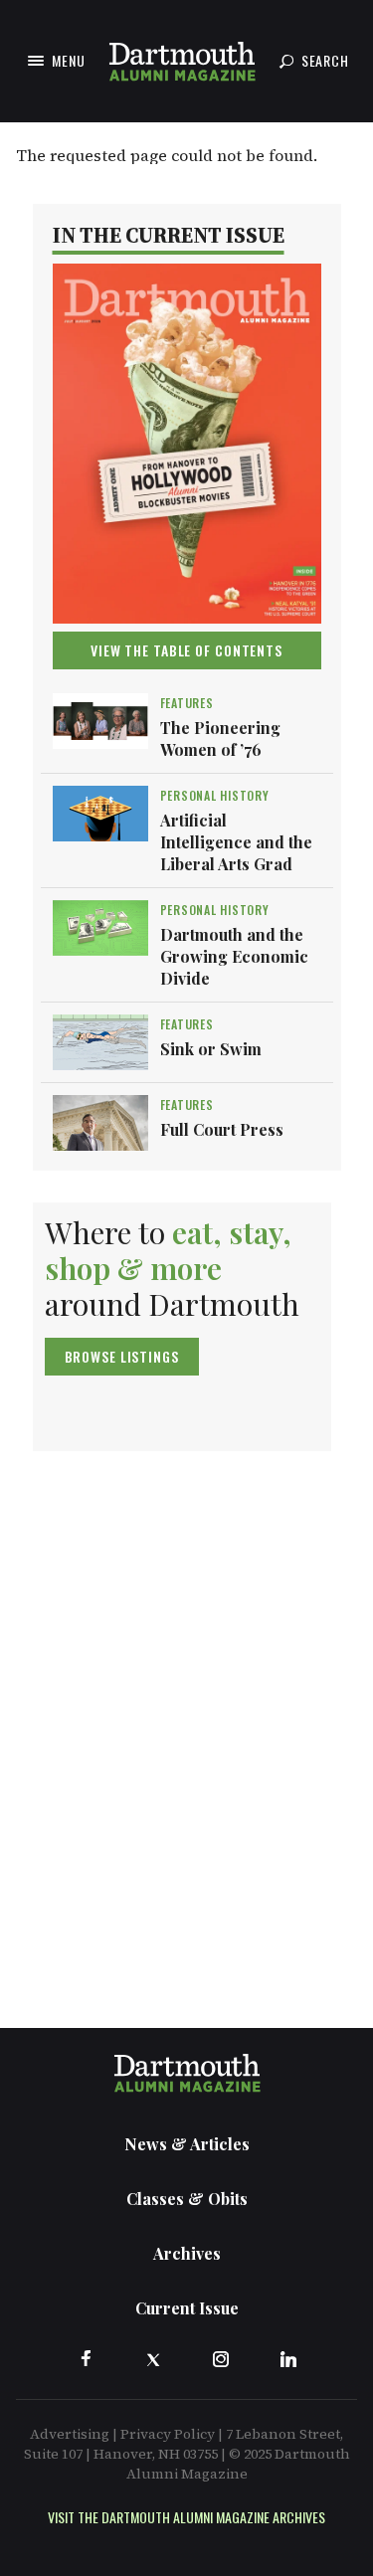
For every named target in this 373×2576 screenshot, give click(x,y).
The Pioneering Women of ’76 (220, 738)
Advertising (70, 2434)
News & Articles (187, 2144)
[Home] (182, 61)
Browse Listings (122, 1356)
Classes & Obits (187, 2199)
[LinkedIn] (288, 2359)
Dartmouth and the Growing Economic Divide (234, 956)
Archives (187, 2253)
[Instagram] (221, 2359)
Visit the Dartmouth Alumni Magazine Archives (186, 2517)
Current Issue (187, 2308)
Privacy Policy (168, 2434)
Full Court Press (222, 1129)
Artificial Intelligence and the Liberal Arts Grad (236, 842)
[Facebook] (86, 2359)
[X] (153, 2359)
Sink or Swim (211, 1049)
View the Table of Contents (186, 650)
